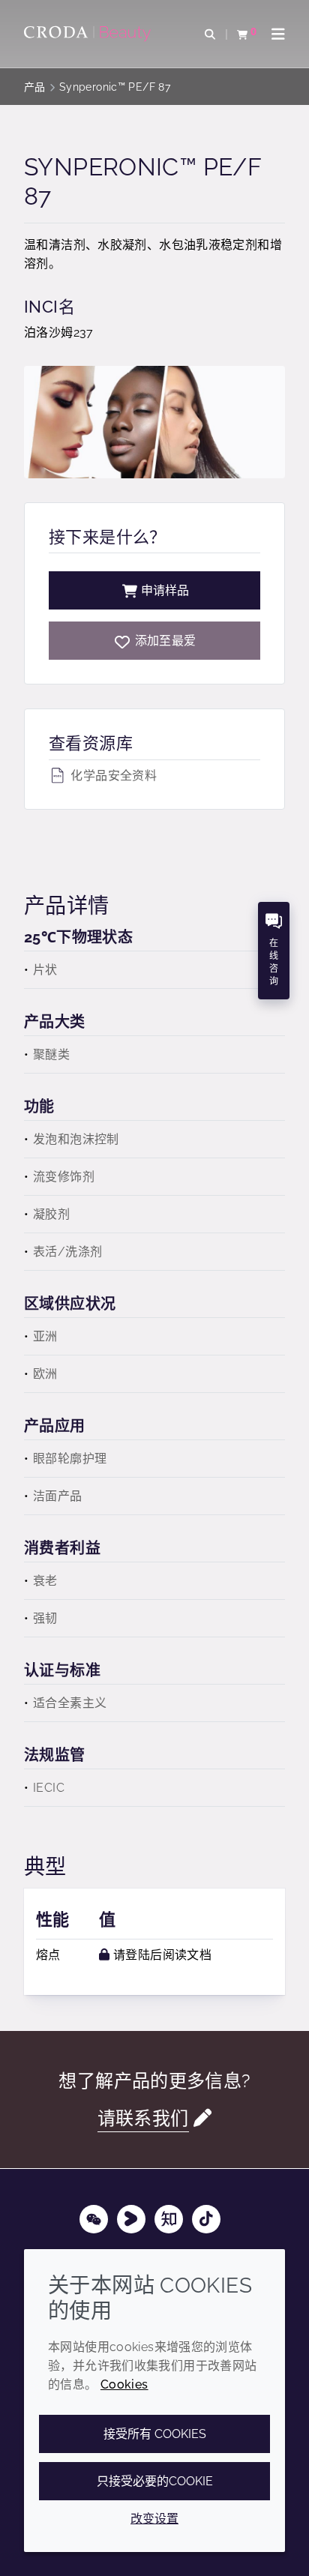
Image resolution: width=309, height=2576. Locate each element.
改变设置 (154, 2519)
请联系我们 (143, 2118)
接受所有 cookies (155, 2434)
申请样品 (165, 590)
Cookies (124, 2384)
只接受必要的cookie (155, 2481)
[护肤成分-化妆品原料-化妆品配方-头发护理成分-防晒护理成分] (89, 34)
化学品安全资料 (112, 776)
